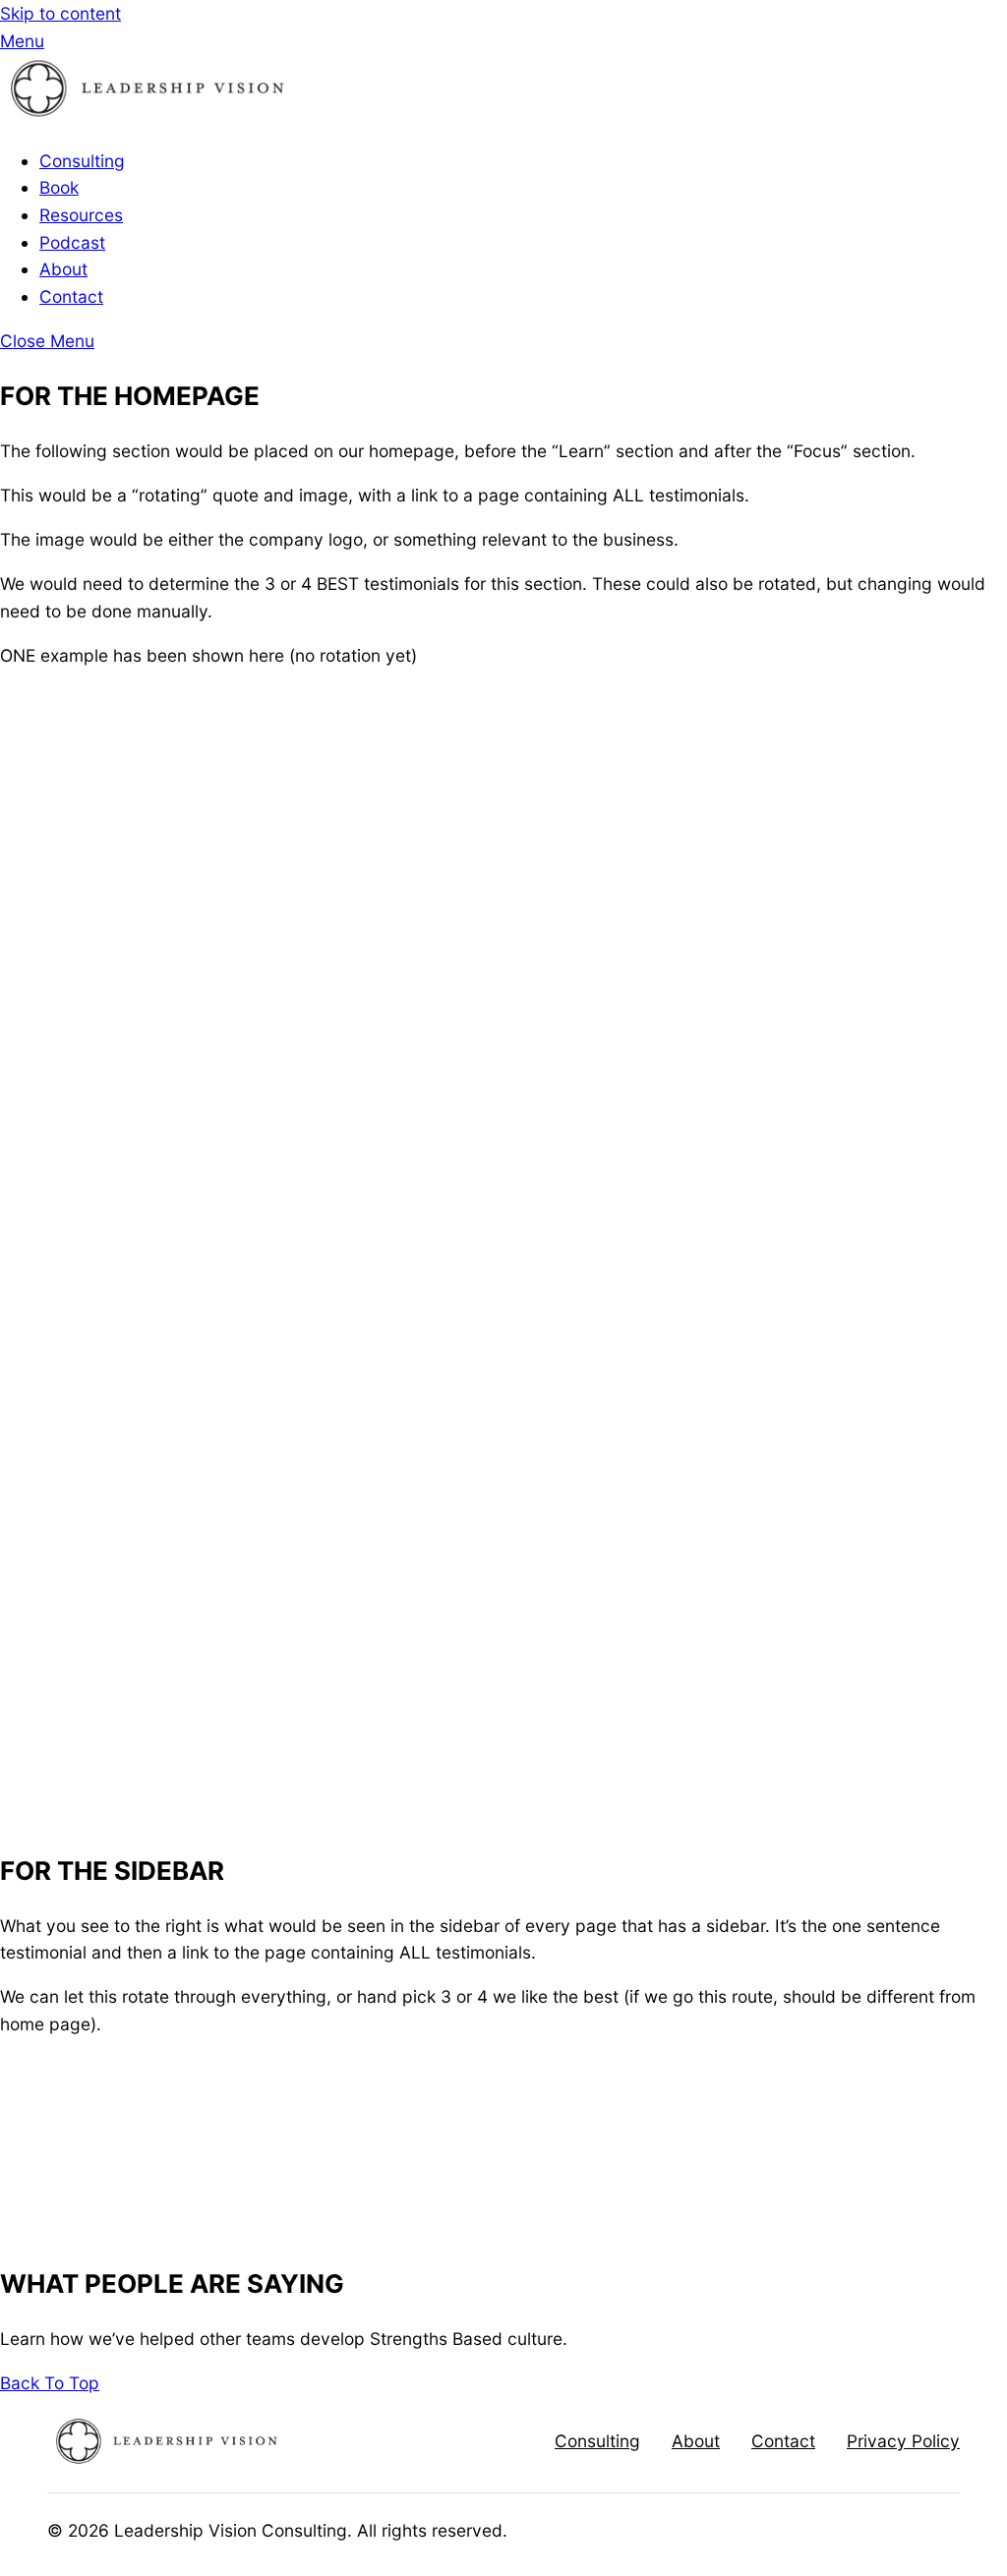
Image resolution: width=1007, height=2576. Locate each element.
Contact (71, 296)
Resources (81, 215)
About (63, 269)
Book (59, 187)
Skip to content (60, 13)
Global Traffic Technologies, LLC (363, 2184)
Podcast (72, 242)
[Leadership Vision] (148, 117)
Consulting (82, 161)
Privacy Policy (903, 2441)
